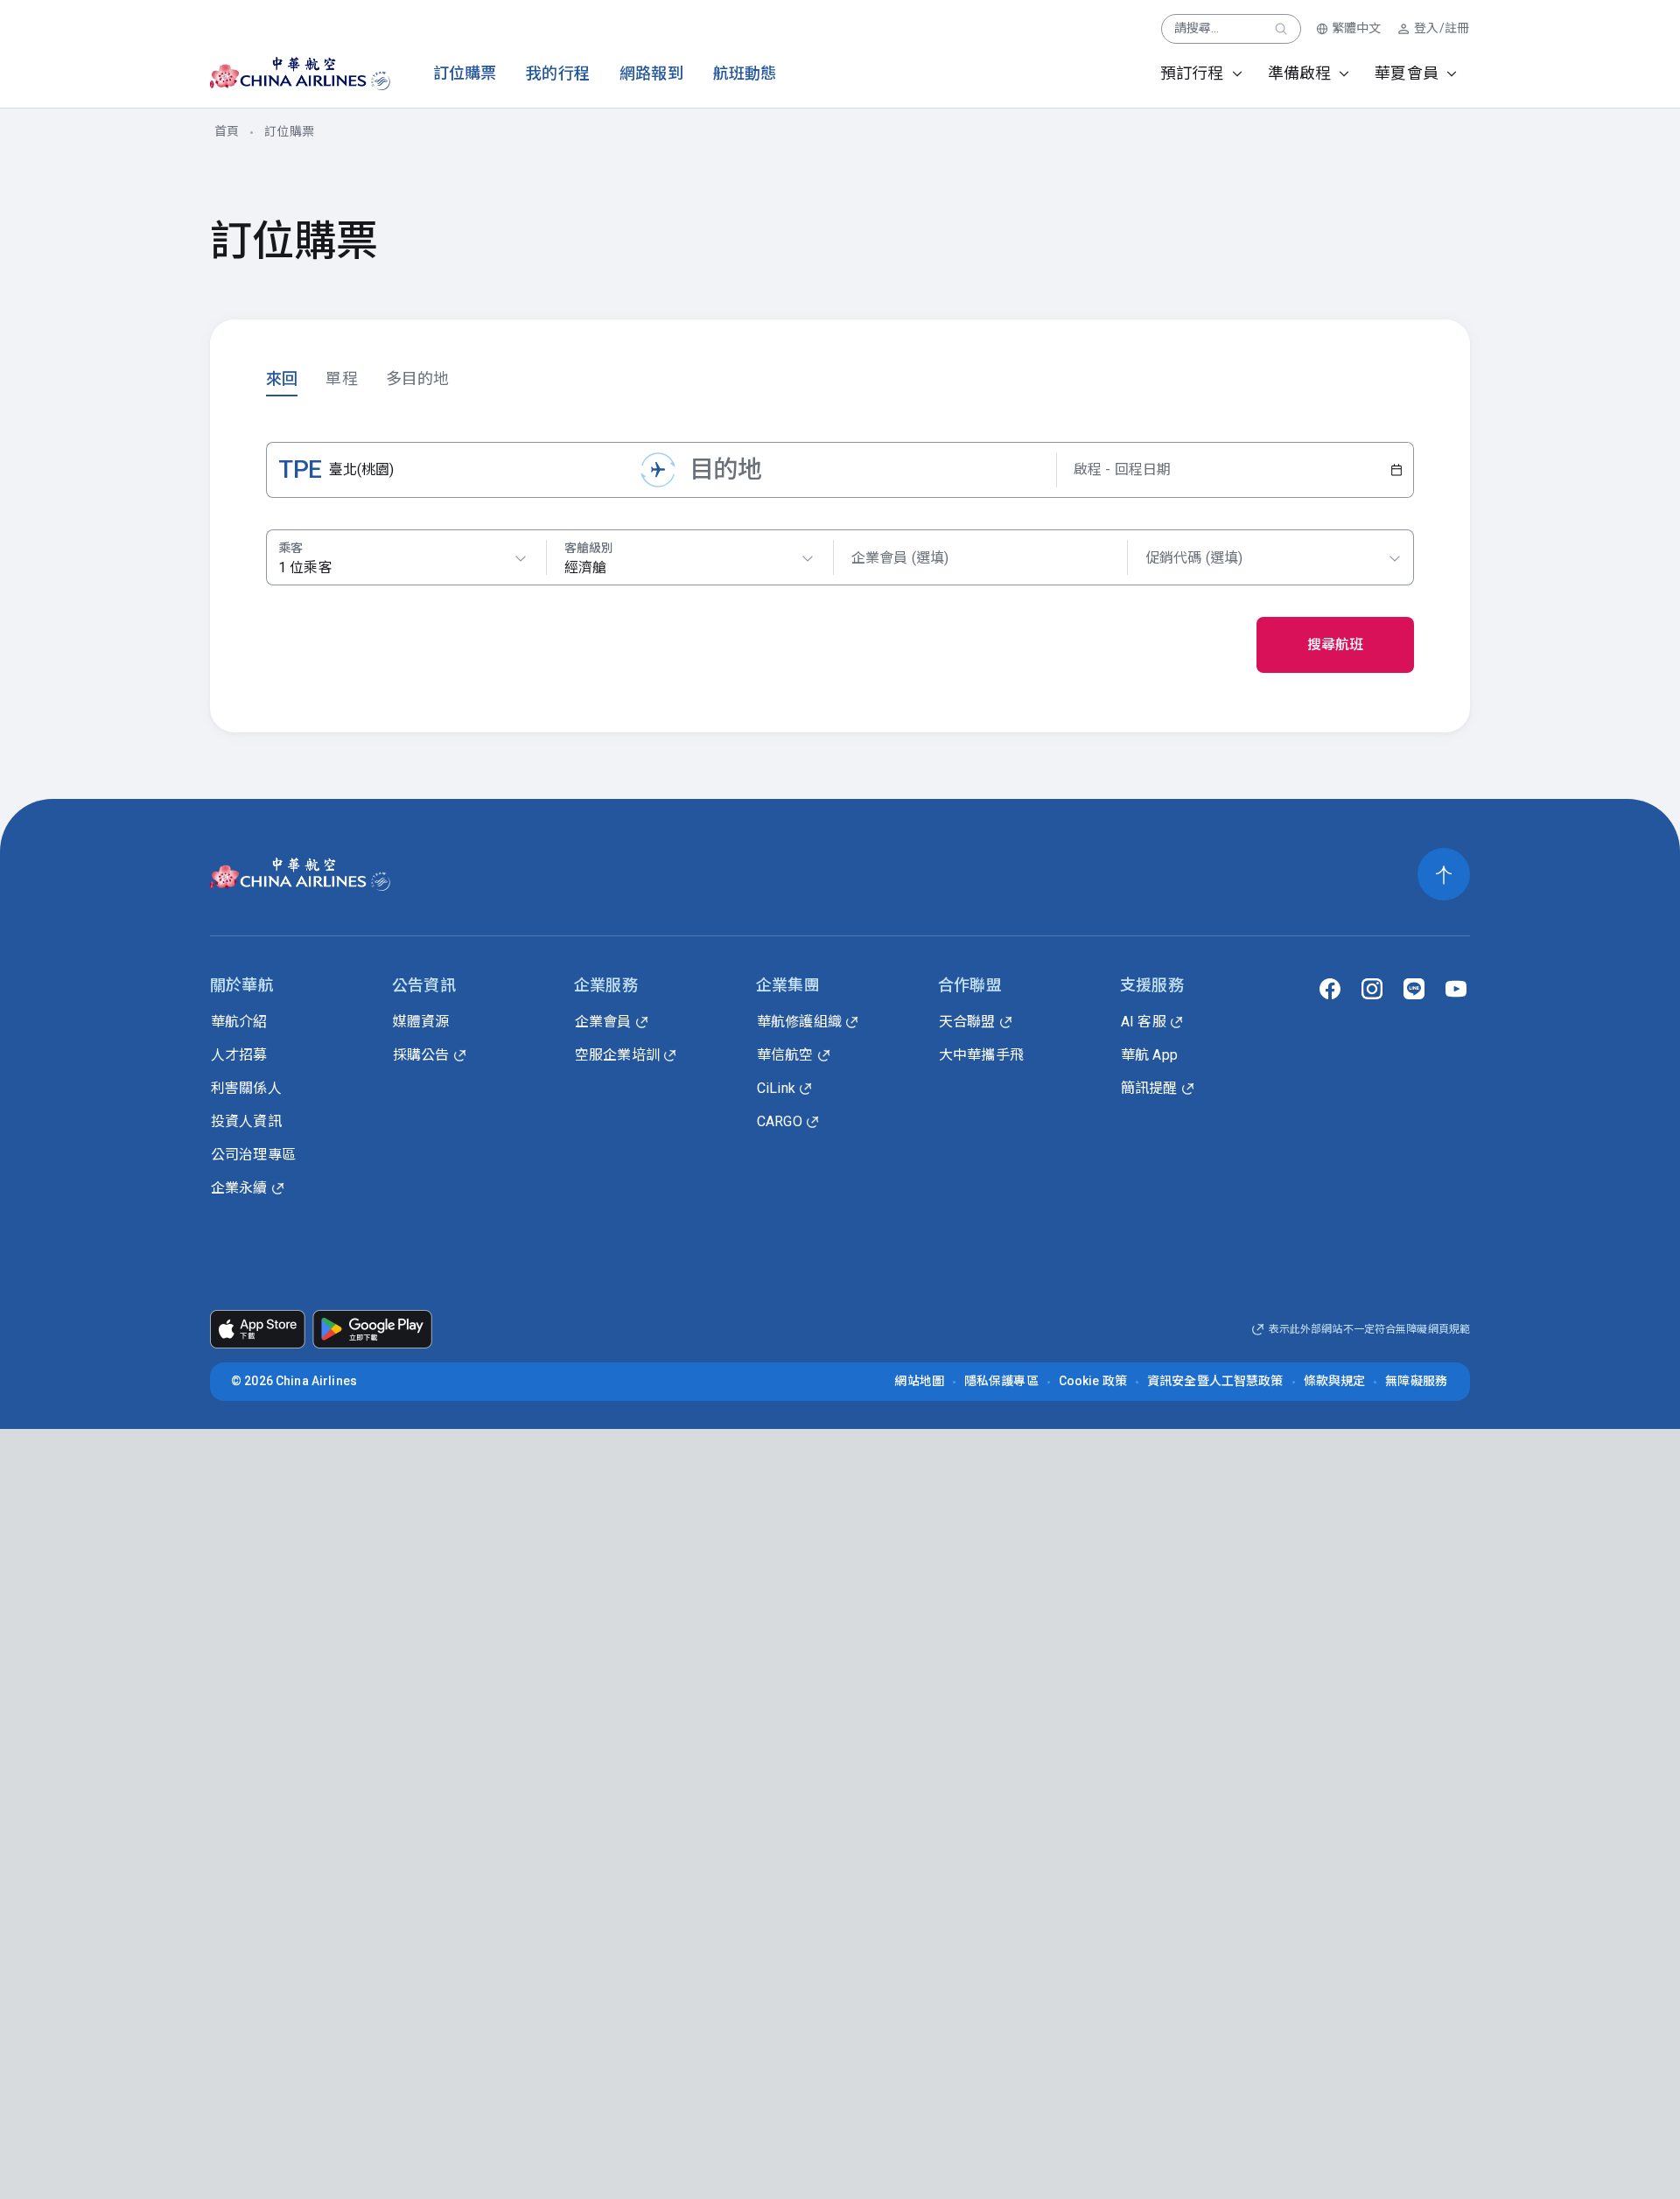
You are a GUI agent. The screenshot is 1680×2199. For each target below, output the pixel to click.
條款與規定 (1335, 1381)
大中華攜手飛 (981, 1055)
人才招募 (239, 1055)
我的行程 (558, 73)
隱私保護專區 (1001, 1381)
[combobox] (689, 558)
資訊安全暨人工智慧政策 (1215, 1381)
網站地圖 (919, 1381)
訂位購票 (465, 73)
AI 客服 (1144, 1022)
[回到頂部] (1444, 874)
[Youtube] (1456, 989)
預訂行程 (1192, 73)
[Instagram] (1372, 989)
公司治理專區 (253, 1155)
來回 (282, 378)
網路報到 (651, 73)
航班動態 (745, 73)
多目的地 (418, 378)
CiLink (776, 1088)
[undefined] (285, 74)
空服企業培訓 (617, 1055)
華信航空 (785, 1055)
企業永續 (239, 1188)
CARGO (780, 1121)
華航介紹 (239, 1022)
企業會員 (603, 1022)
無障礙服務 (1416, 1381)
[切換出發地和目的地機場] (658, 470)
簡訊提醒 (1149, 1088)
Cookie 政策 (1093, 1381)
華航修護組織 (799, 1022)
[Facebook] (1330, 989)
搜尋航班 (1336, 644)
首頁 (227, 131)
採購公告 (421, 1055)
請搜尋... (1197, 28)
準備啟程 (1300, 73)
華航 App (1149, 1055)
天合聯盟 (967, 1022)
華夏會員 (1407, 73)
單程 (341, 378)
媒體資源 (421, 1022)
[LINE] (1414, 989)
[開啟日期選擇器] (1396, 470)
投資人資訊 (246, 1121)
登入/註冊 (1442, 28)
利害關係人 (246, 1088)
